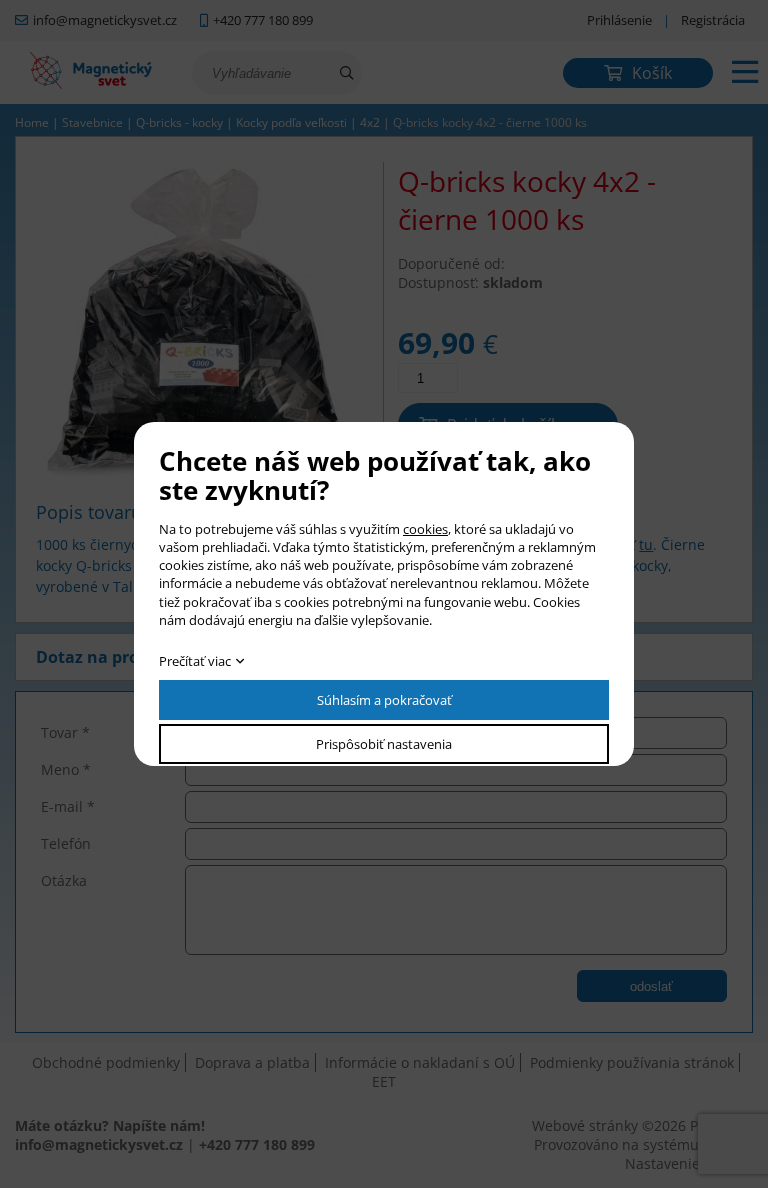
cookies (425, 529)
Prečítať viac (195, 661)
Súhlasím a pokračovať (384, 700)
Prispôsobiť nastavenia (384, 744)
